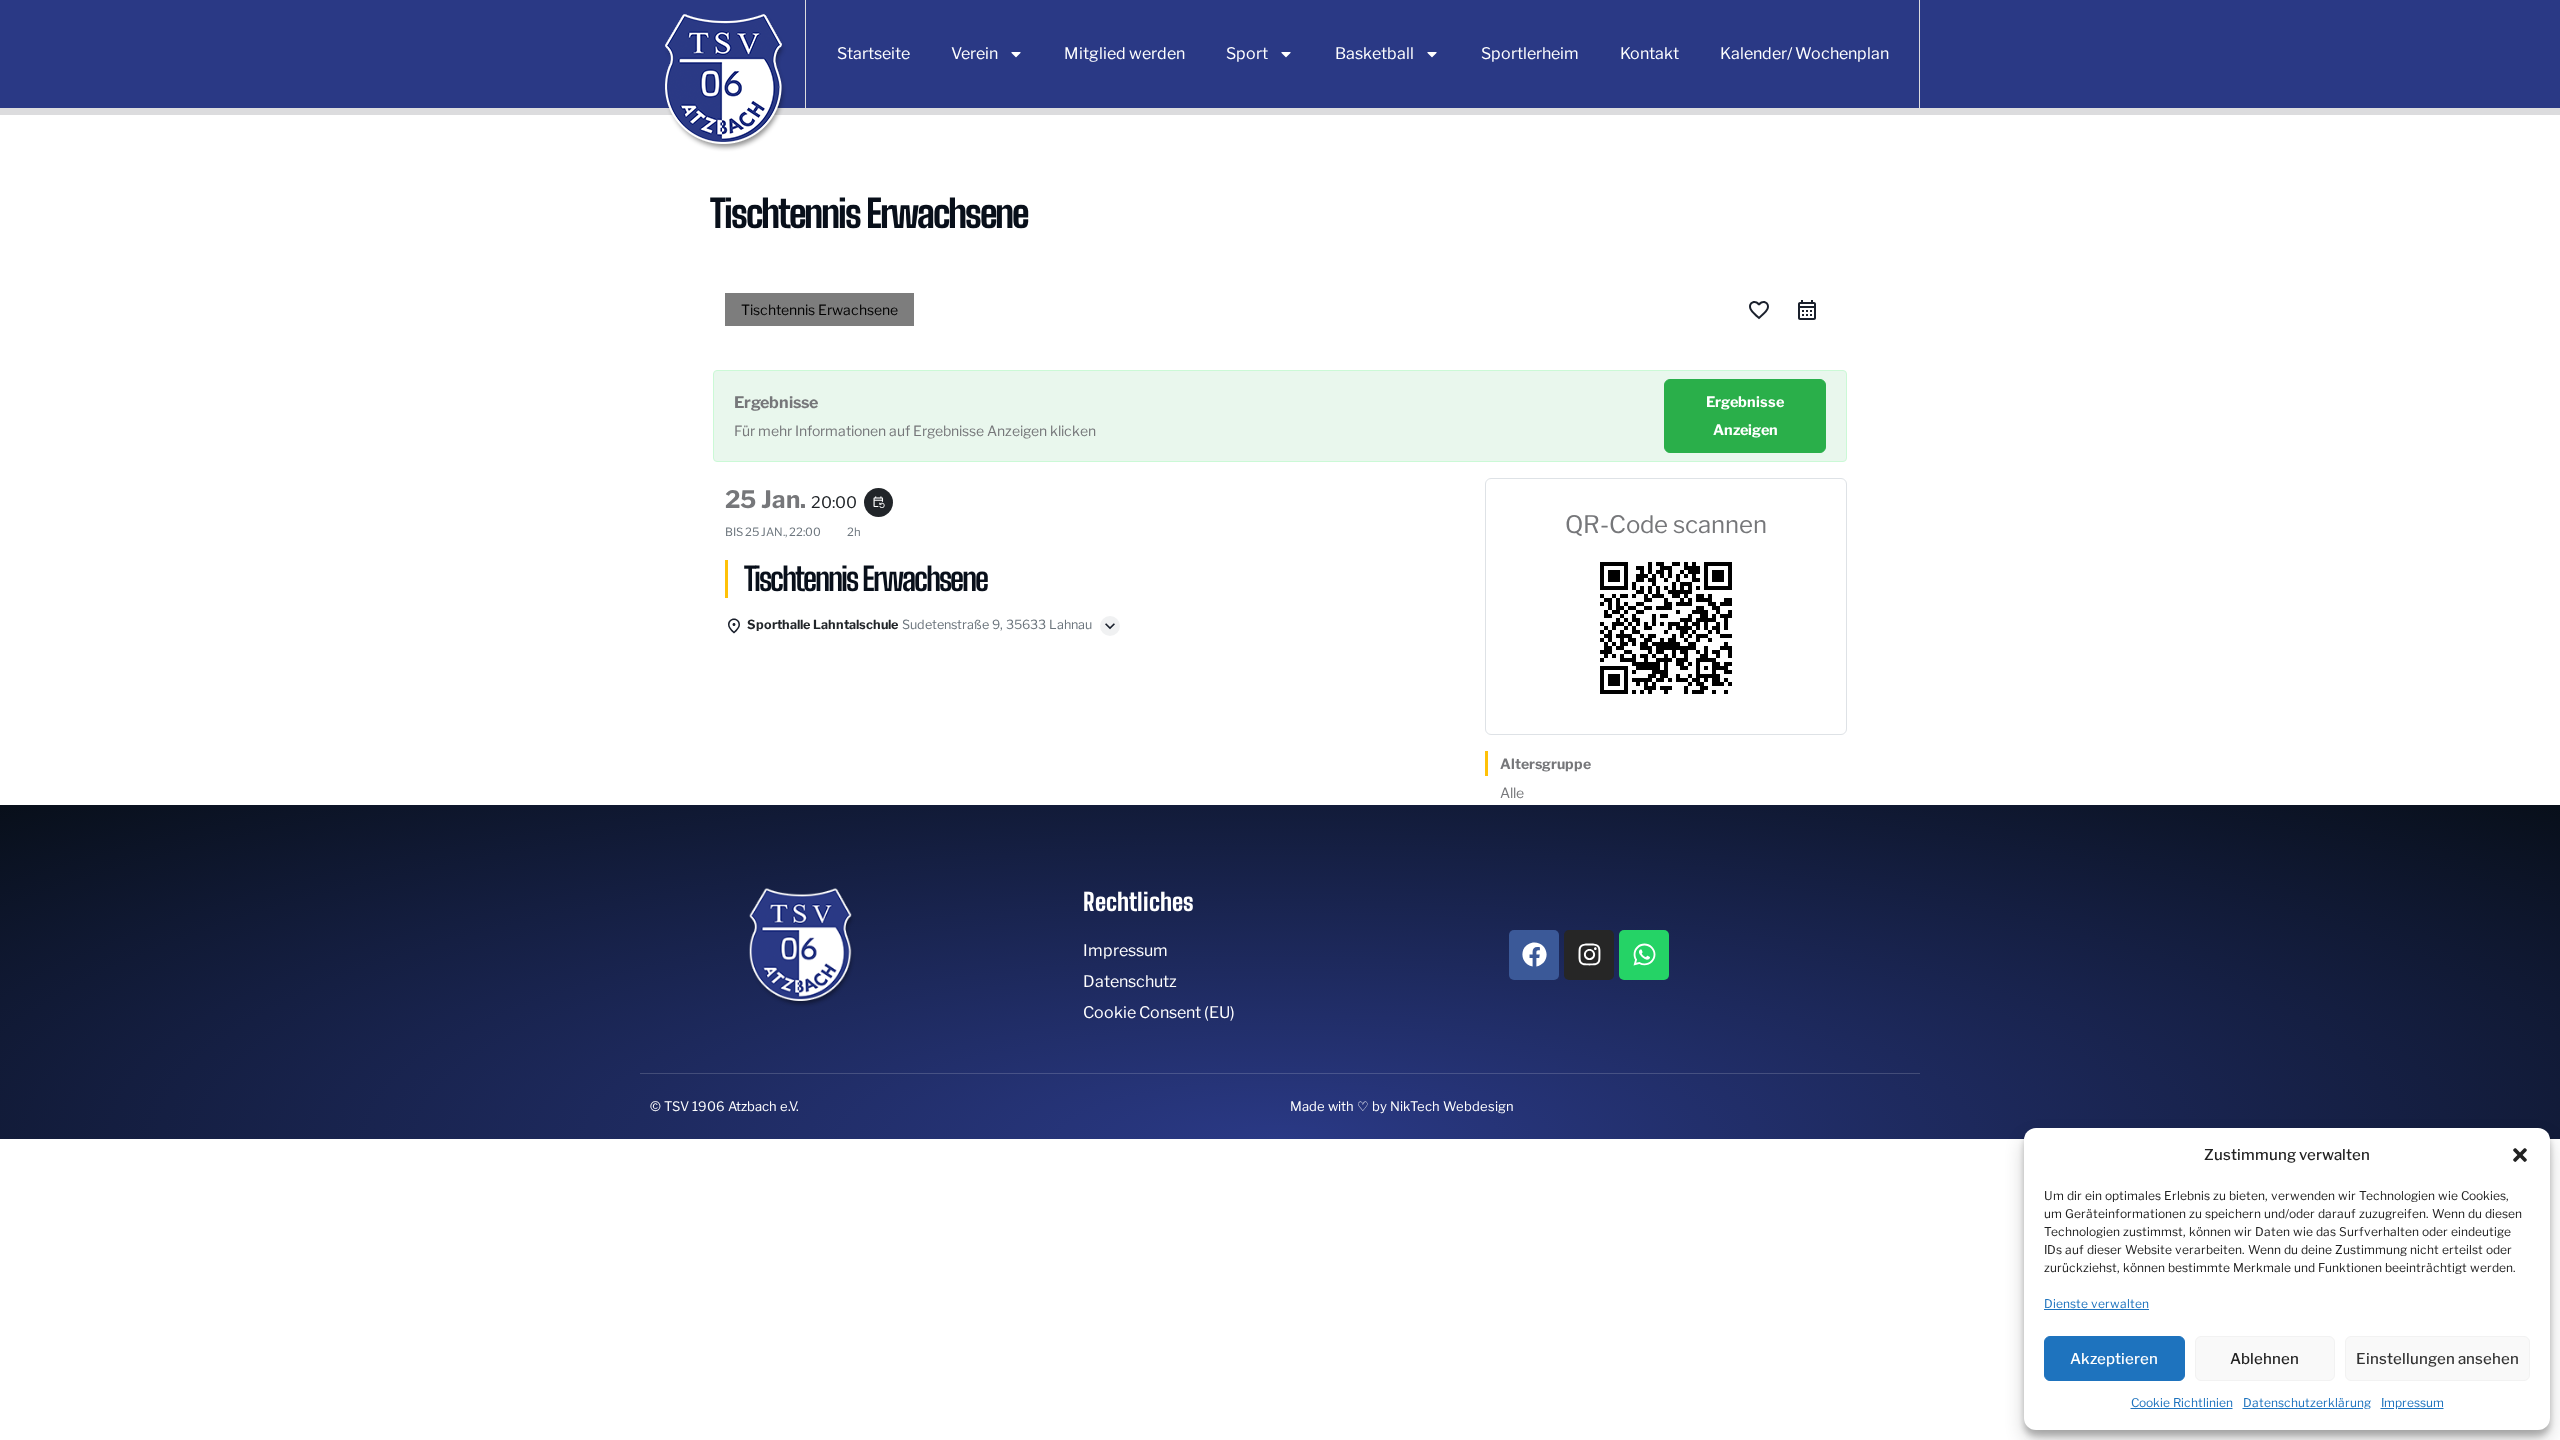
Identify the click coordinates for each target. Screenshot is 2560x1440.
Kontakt (1649, 53)
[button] (2520, 1155)
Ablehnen (2264, 1359)
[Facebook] (1534, 955)
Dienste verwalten (2096, 1303)
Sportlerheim (1530, 53)
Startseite (873, 53)
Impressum (2412, 1402)
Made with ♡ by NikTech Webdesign (1402, 1106)
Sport (1247, 53)
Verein (974, 53)
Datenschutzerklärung (2307, 1402)
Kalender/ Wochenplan (1804, 53)
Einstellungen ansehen (2437, 1359)
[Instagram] (1589, 955)
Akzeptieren (2114, 1359)
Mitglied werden (1124, 53)
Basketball (1374, 53)
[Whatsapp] (1644, 955)
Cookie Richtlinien (2182, 1402)
